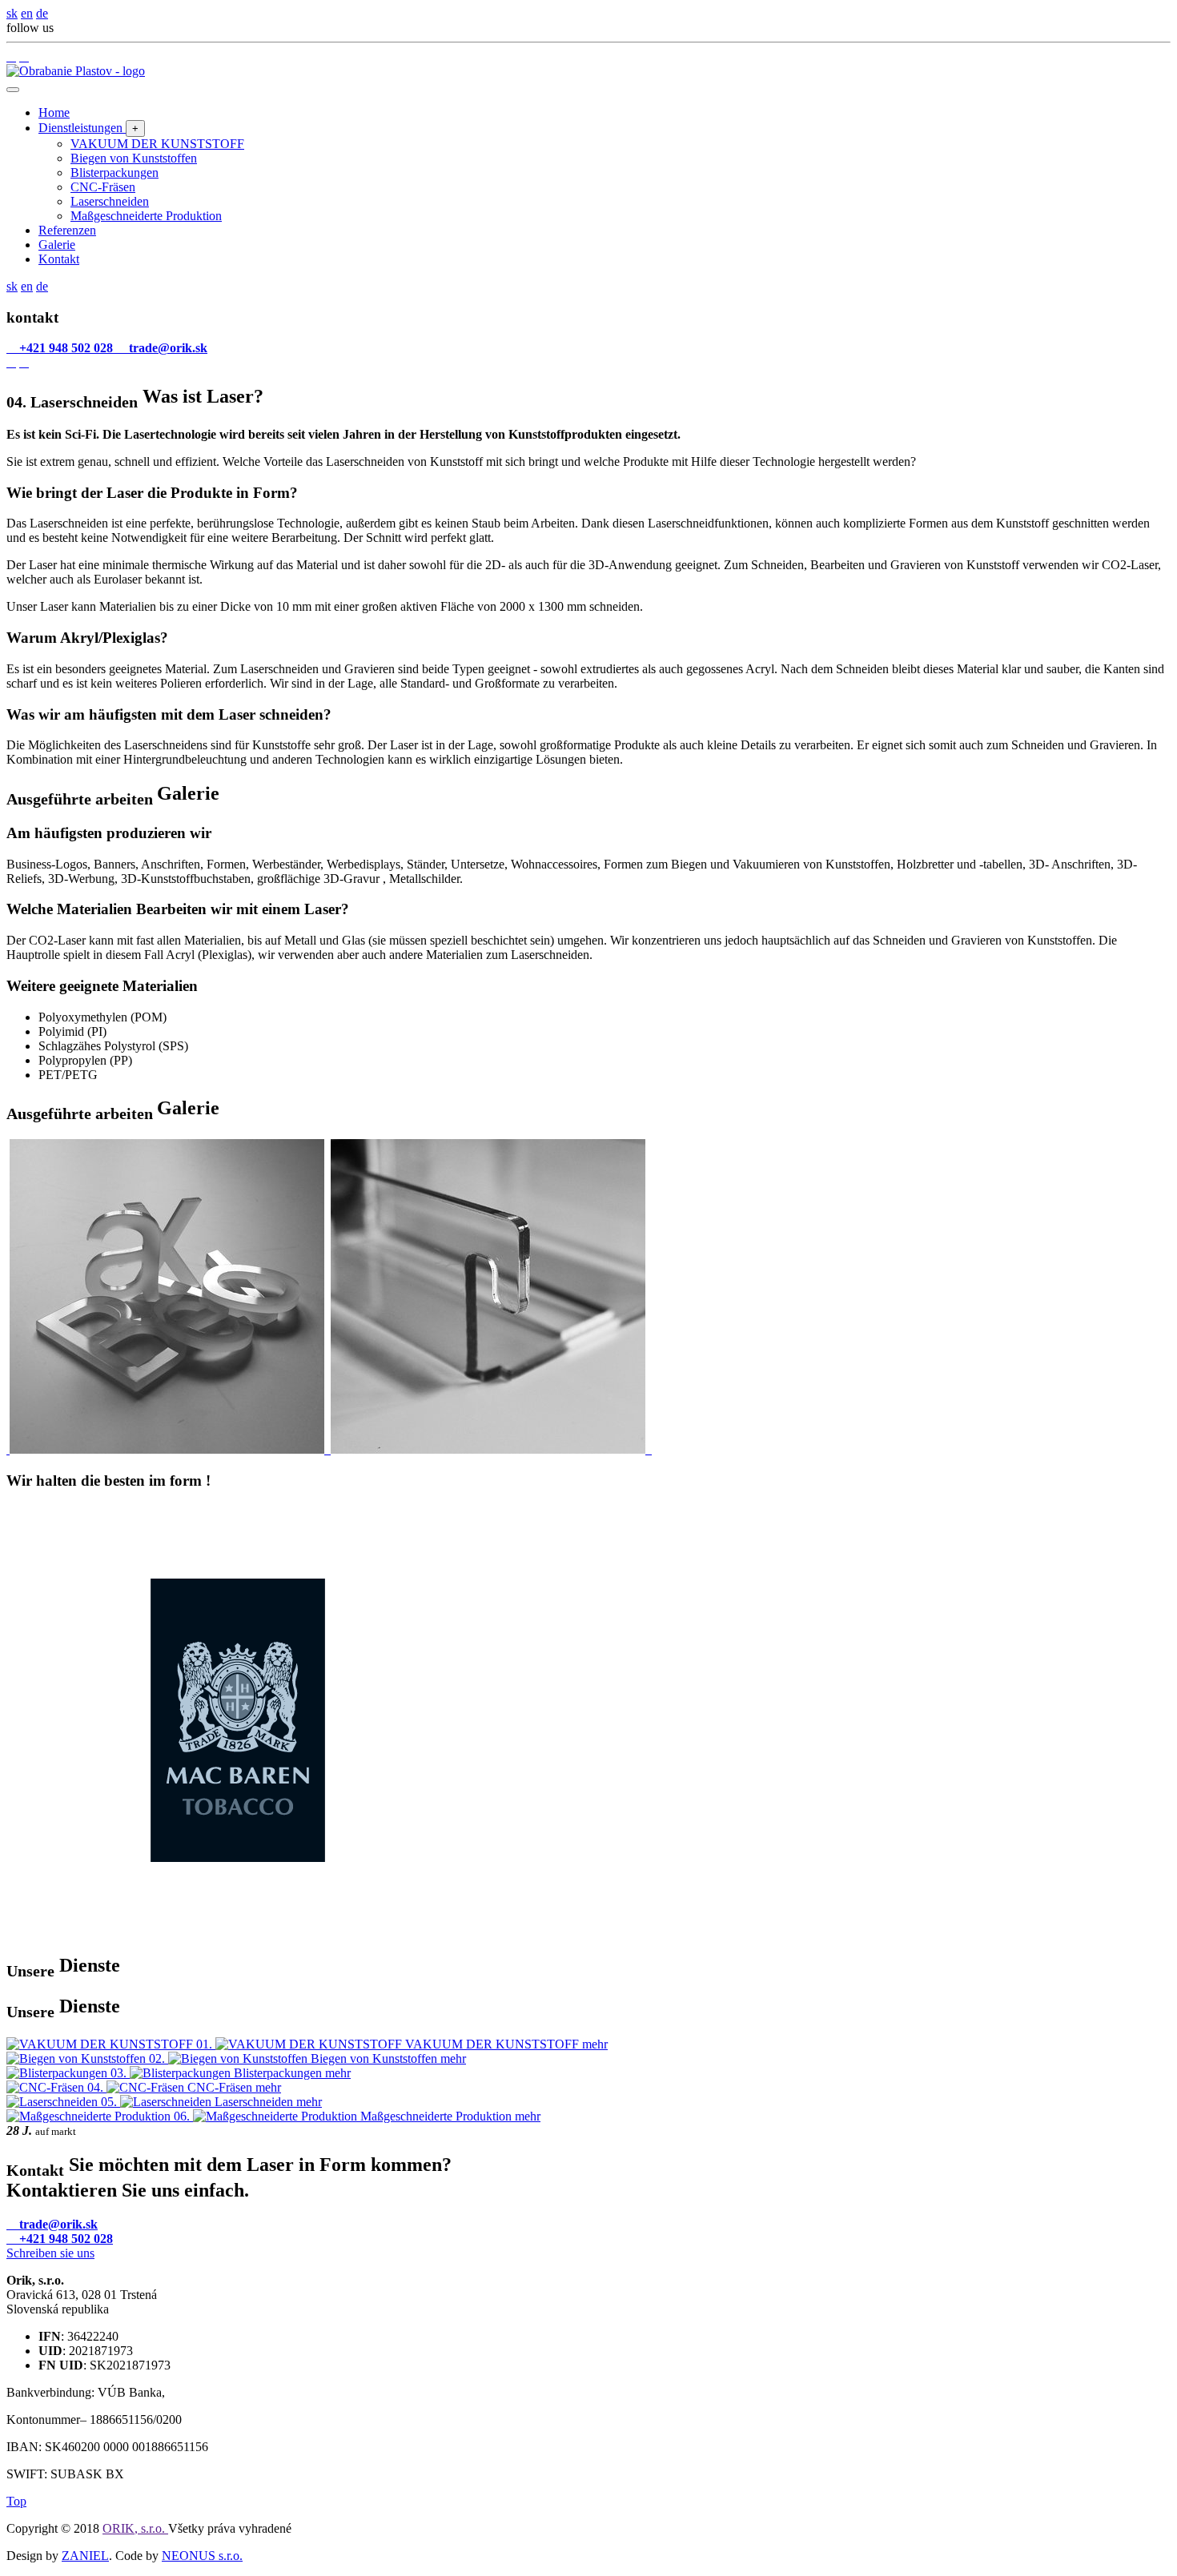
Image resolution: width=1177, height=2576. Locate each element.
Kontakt (59, 259)
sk (12, 13)
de (42, 13)
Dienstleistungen (82, 128)
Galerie (57, 245)
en (27, 13)
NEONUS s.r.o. (202, 2556)
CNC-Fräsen (103, 187)
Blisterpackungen (114, 173)
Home (54, 112)
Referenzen (67, 230)
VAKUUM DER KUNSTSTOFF (157, 144)
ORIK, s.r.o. (135, 2528)
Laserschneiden (110, 201)
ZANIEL (85, 2556)
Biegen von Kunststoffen (134, 158)
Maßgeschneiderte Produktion (146, 216)
